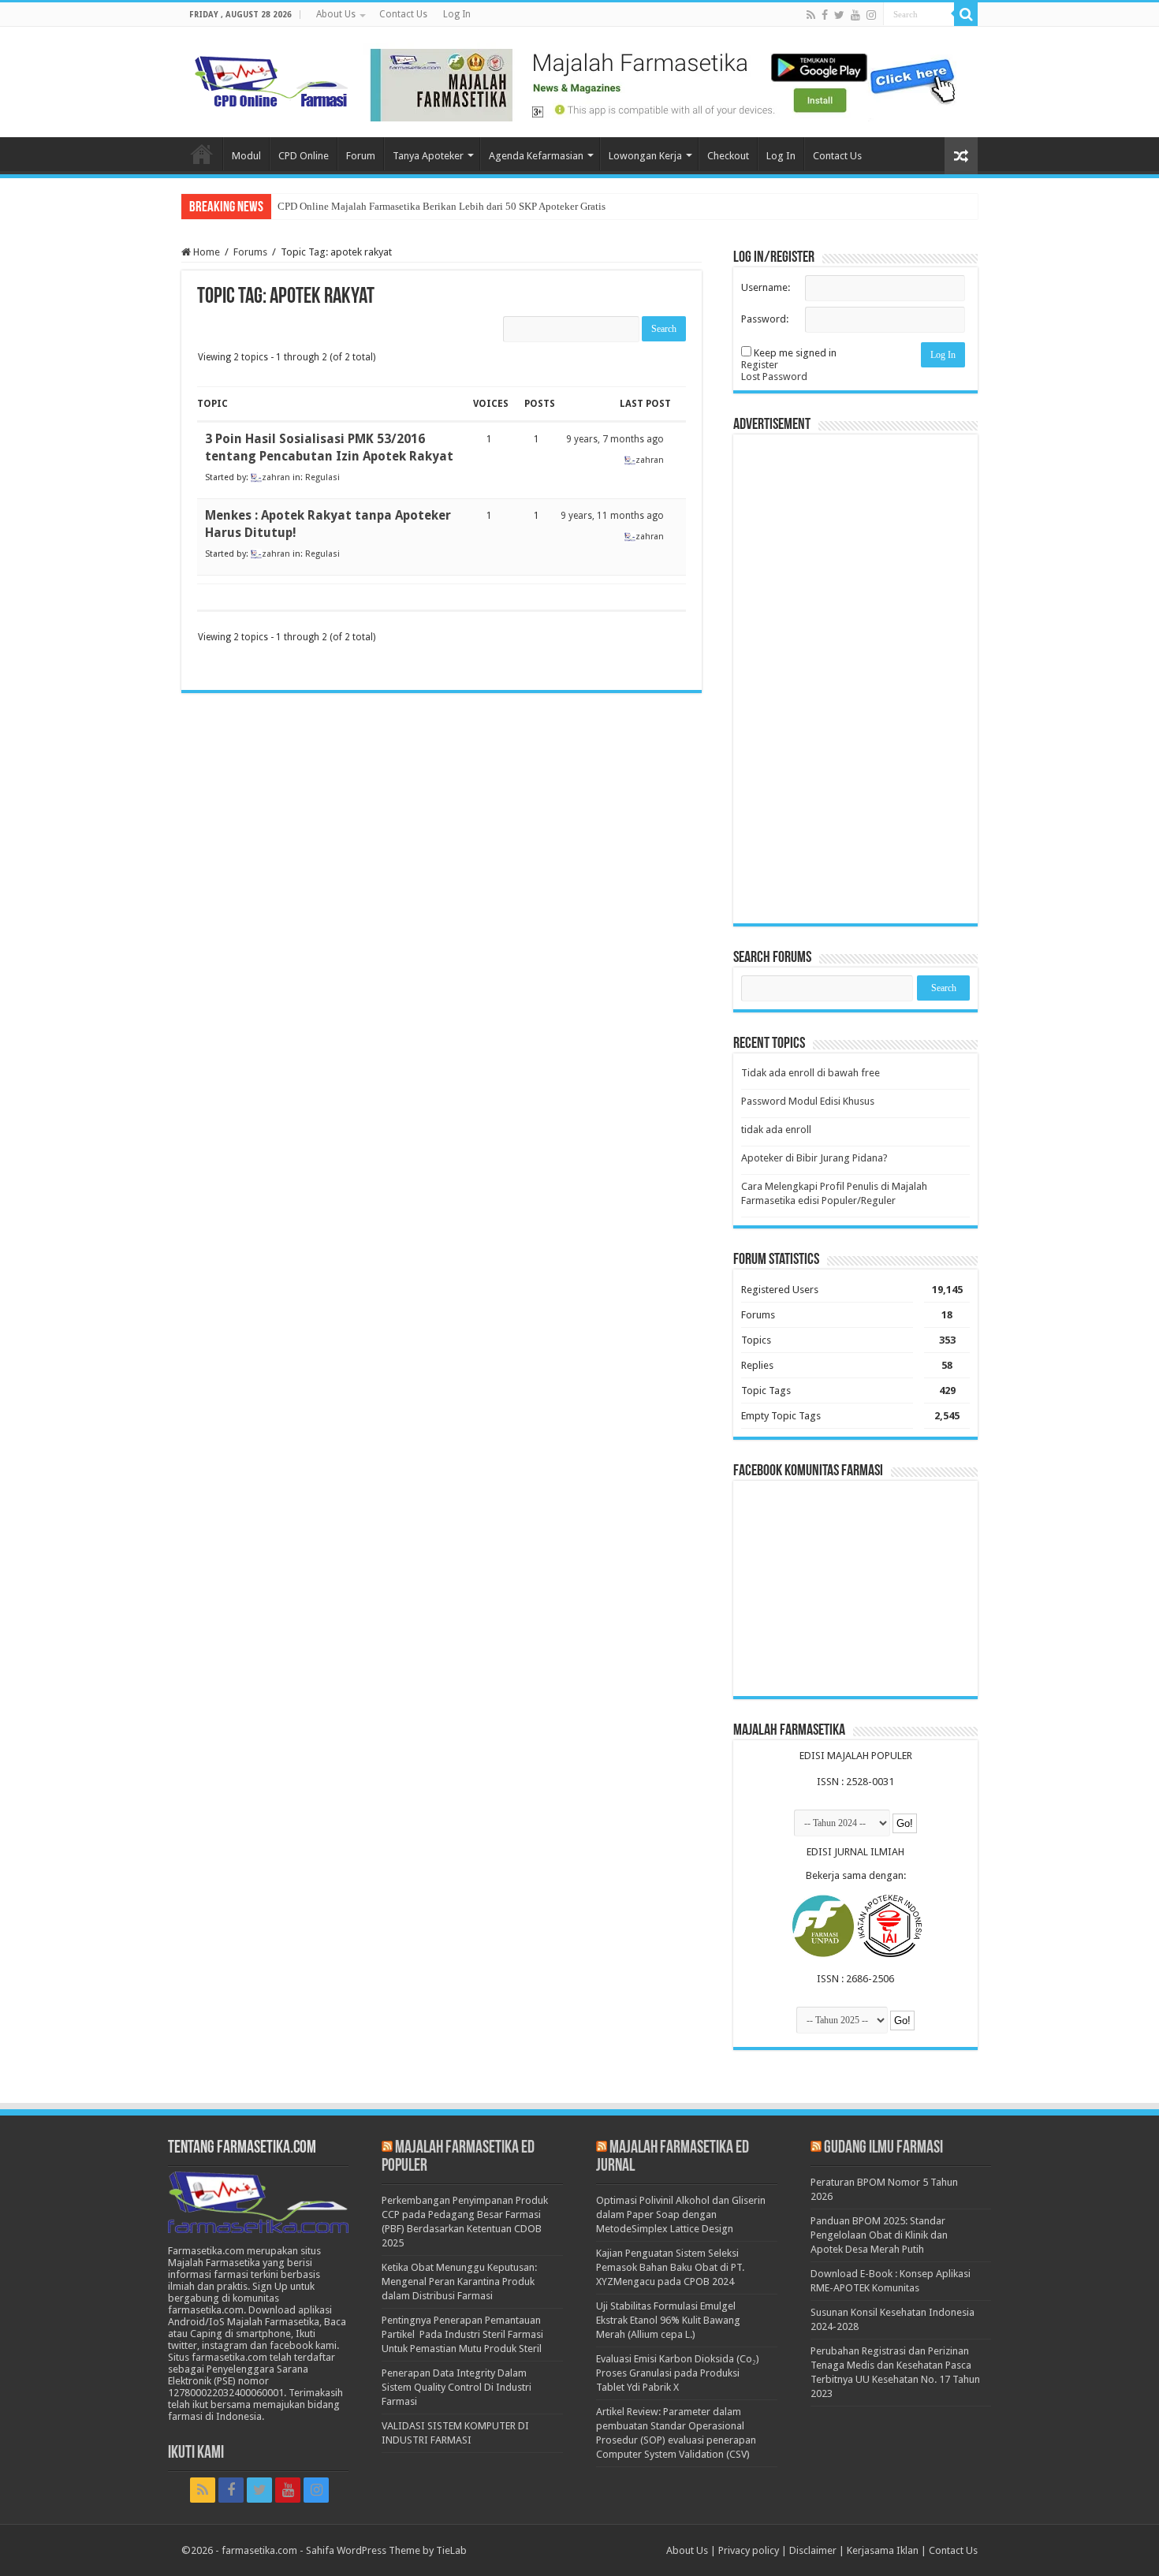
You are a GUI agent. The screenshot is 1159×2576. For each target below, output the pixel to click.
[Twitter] (839, 15)
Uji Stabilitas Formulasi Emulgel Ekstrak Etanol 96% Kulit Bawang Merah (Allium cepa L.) (668, 2320)
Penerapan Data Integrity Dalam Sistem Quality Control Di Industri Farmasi (457, 2387)
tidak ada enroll (776, 1130)
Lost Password (774, 377)
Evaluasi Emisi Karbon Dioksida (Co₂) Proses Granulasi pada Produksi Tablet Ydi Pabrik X (678, 2373)
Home (202, 154)
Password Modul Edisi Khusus (808, 1101)
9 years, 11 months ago (612, 516)
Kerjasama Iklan (883, 2550)
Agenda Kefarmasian (536, 156)
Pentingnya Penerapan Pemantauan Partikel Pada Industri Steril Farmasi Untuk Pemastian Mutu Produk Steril (462, 2334)
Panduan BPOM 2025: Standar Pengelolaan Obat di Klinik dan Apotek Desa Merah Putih (879, 2235)
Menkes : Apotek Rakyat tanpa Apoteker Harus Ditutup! (328, 524)
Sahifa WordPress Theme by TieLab (386, 2550)
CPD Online (304, 156)
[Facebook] (825, 15)
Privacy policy (749, 2550)
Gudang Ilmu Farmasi (883, 2148)
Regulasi (322, 477)
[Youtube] (855, 15)
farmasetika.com (259, 2550)
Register (760, 365)
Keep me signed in (795, 353)
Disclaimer (813, 2550)
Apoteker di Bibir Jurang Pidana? (814, 1158)
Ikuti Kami (196, 2453)
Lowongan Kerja (645, 156)
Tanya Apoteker (428, 156)
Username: (766, 287)
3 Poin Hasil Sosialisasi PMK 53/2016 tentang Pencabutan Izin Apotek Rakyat (329, 447)
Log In (457, 14)
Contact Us (403, 14)
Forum (361, 156)
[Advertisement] (855, 679)
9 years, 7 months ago (615, 439)
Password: (765, 319)
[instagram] (871, 15)
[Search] (966, 14)
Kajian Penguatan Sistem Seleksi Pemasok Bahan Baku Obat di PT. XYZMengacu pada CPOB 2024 (670, 2267)
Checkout (728, 156)
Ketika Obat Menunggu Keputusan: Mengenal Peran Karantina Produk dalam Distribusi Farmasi (459, 2281)
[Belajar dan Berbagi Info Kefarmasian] (272, 80)
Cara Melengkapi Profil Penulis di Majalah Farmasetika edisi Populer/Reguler (834, 1193)
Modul (246, 156)
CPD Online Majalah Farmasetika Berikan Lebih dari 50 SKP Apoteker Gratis (442, 206)
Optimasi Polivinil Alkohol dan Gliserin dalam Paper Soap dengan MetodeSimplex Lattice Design (681, 2214)
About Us (336, 14)
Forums (250, 252)
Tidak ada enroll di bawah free (811, 1073)
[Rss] (811, 15)
